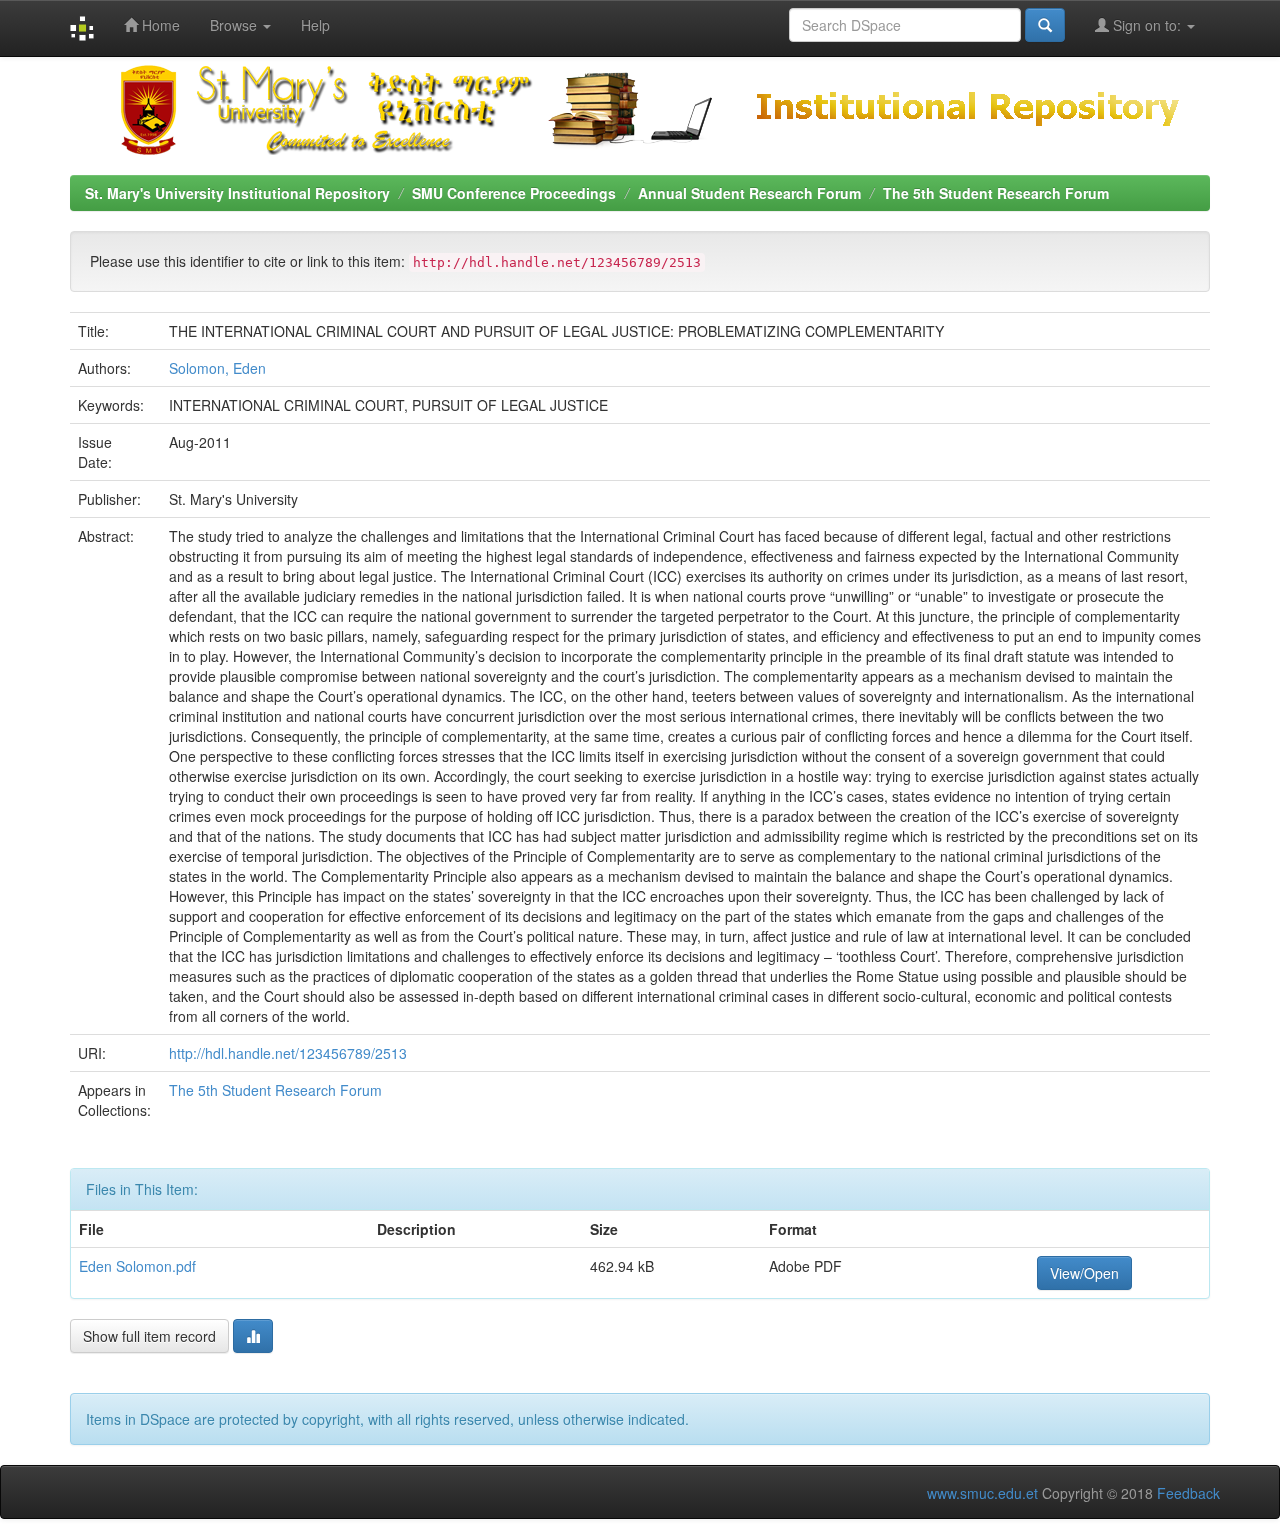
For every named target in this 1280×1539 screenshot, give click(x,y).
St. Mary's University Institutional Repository (237, 193)
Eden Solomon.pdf (137, 1266)
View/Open (1084, 1273)
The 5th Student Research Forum (996, 193)
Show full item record (149, 1336)
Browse (235, 25)
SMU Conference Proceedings (514, 193)
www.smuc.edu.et (982, 1493)
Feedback (1188, 1493)
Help (315, 25)
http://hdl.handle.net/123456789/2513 (288, 1053)
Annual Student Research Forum (749, 193)
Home (159, 25)
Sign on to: (1147, 25)
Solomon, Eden (217, 368)
